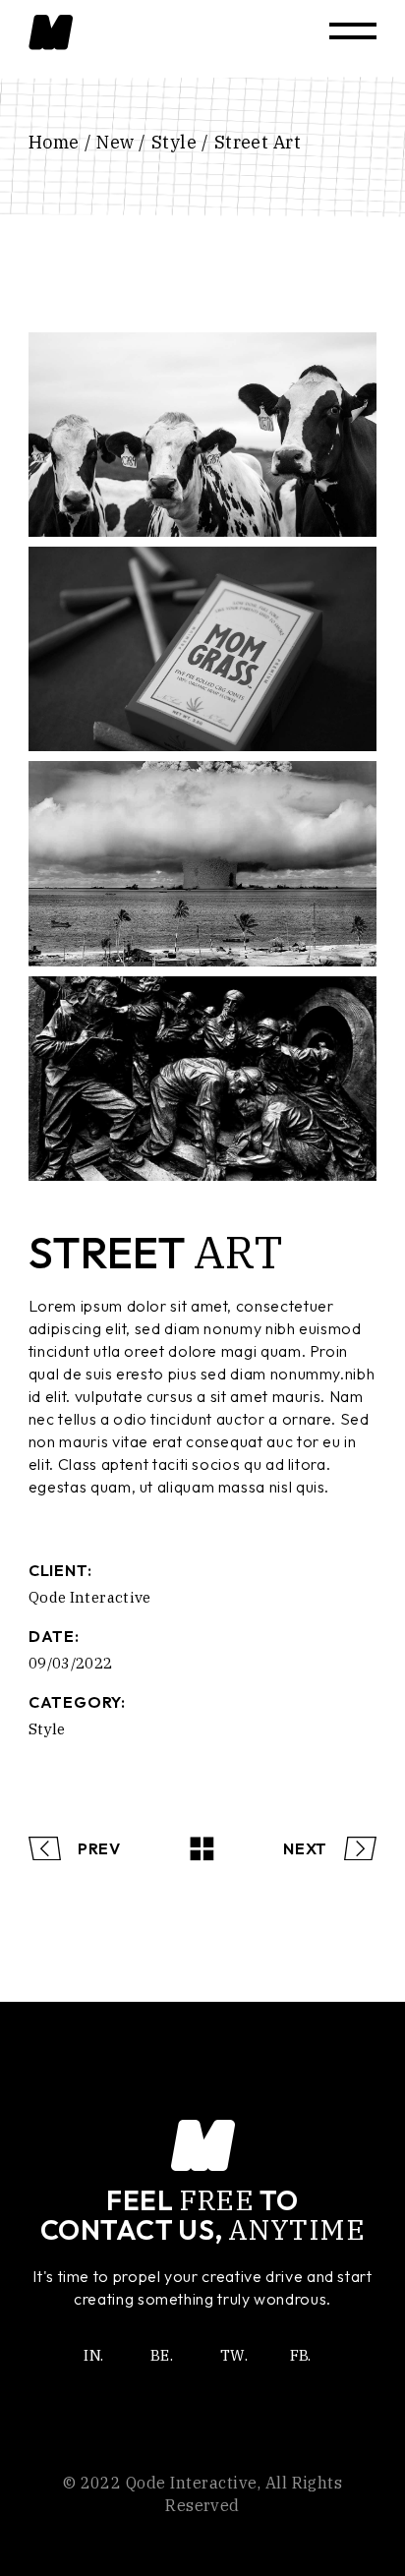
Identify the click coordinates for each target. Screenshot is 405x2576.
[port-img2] (202, 649)
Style (47, 1729)
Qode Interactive (90, 1597)
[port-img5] (202, 1079)
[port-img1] (202, 435)
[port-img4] (202, 863)
